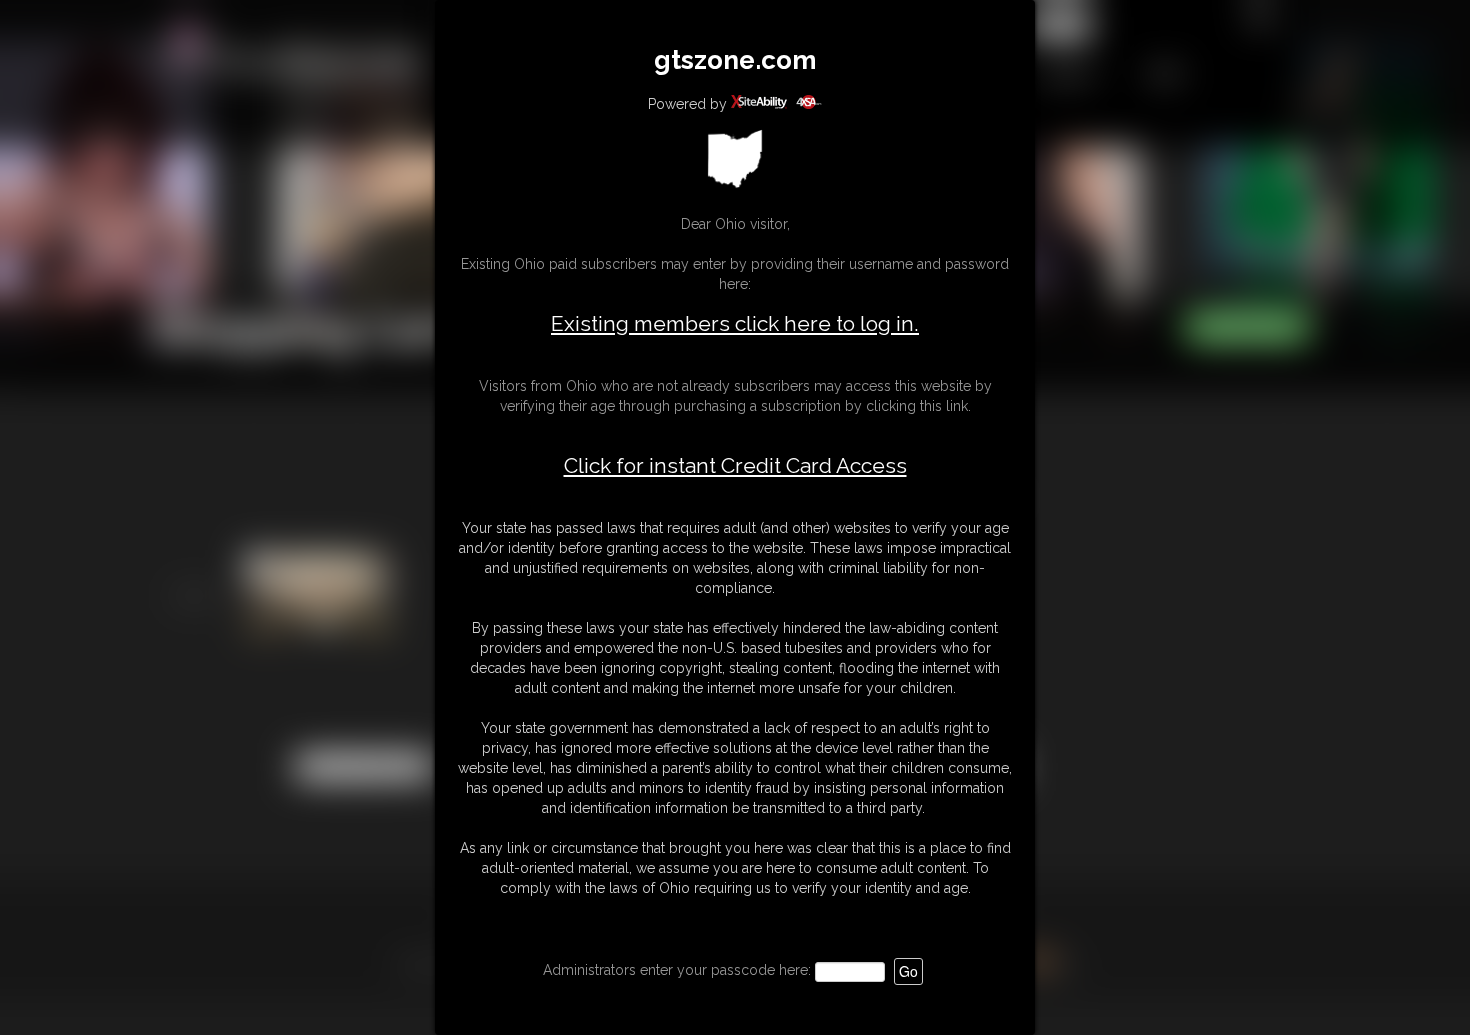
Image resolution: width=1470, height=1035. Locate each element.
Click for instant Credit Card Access (735, 466)
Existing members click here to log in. (735, 323)
